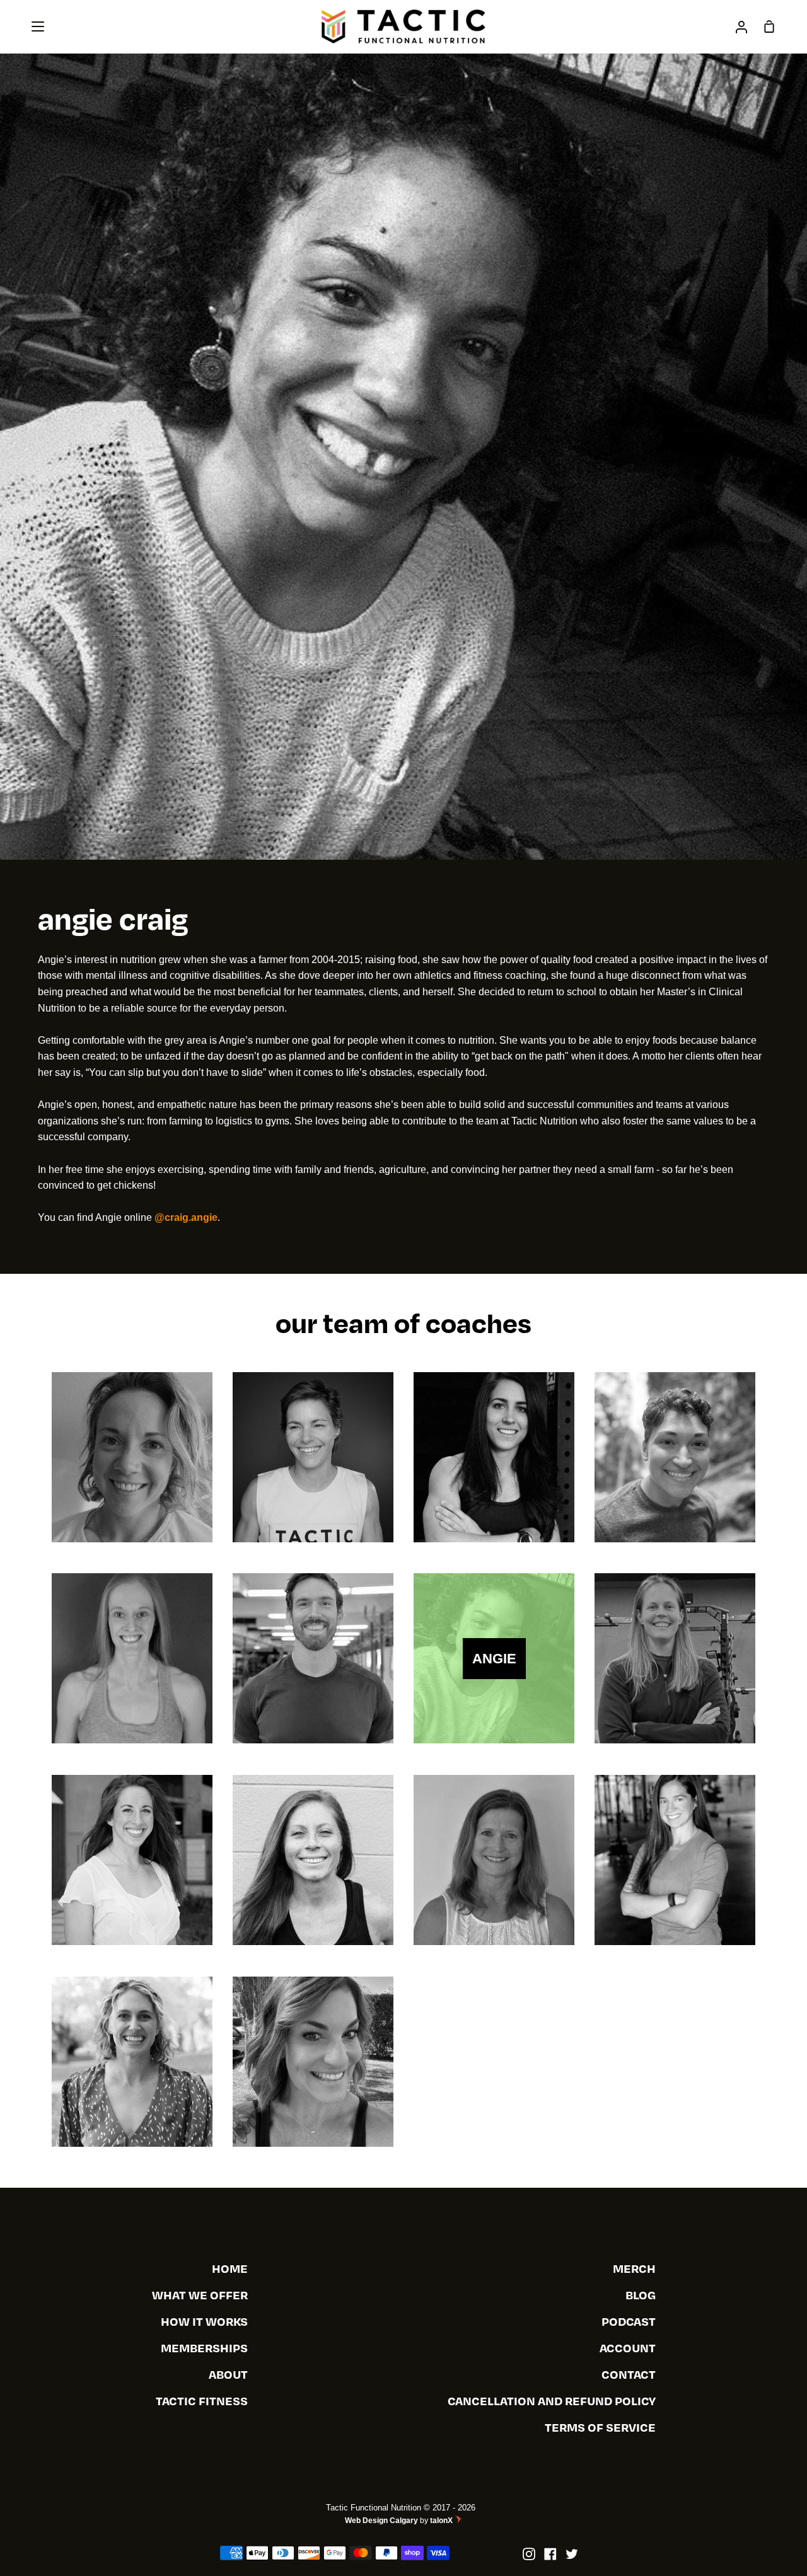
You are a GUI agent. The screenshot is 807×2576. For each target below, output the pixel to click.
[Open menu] (38, 26)
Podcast (629, 2321)
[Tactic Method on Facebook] (550, 2554)
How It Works (204, 2321)
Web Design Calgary (381, 2521)
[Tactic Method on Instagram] (529, 2554)
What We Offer (200, 2295)
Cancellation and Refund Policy (552, 2400)
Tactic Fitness (202, 2400)
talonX (442, 2521)
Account (628, 2348)
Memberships (204, 2348)
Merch (634, 2268)
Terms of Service (600, 2427)
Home (230, 2268)
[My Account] (741, 26)
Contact (629, 2374)
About (228, 2374)
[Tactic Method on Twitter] (572, 2554)
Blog (641, 2295)
